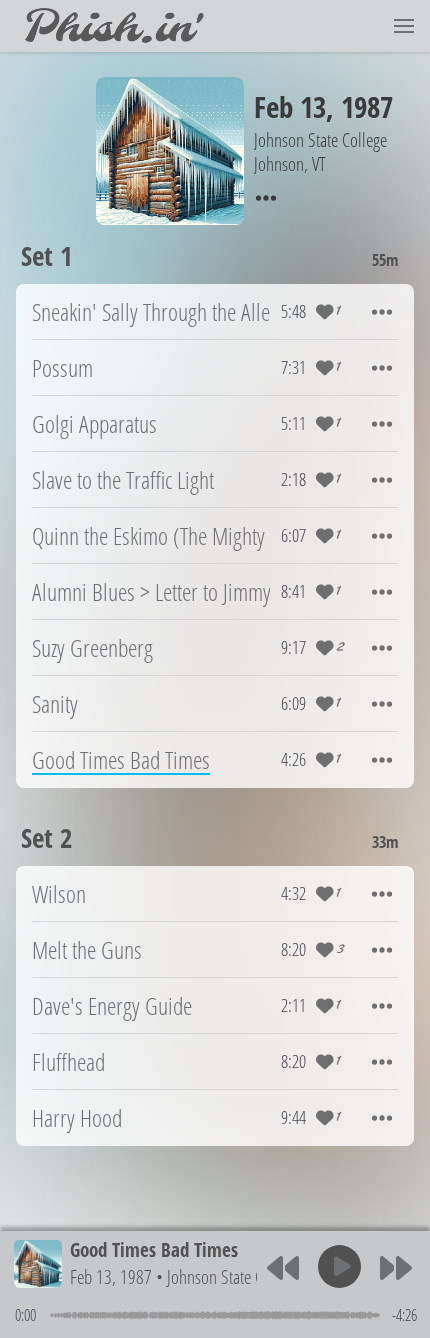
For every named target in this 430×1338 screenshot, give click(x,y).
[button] (404, 26)
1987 (367, 106)
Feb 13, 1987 (111, 1276)
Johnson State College (233, 1276)
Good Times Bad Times (154, 1249)
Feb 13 (290, 106)
